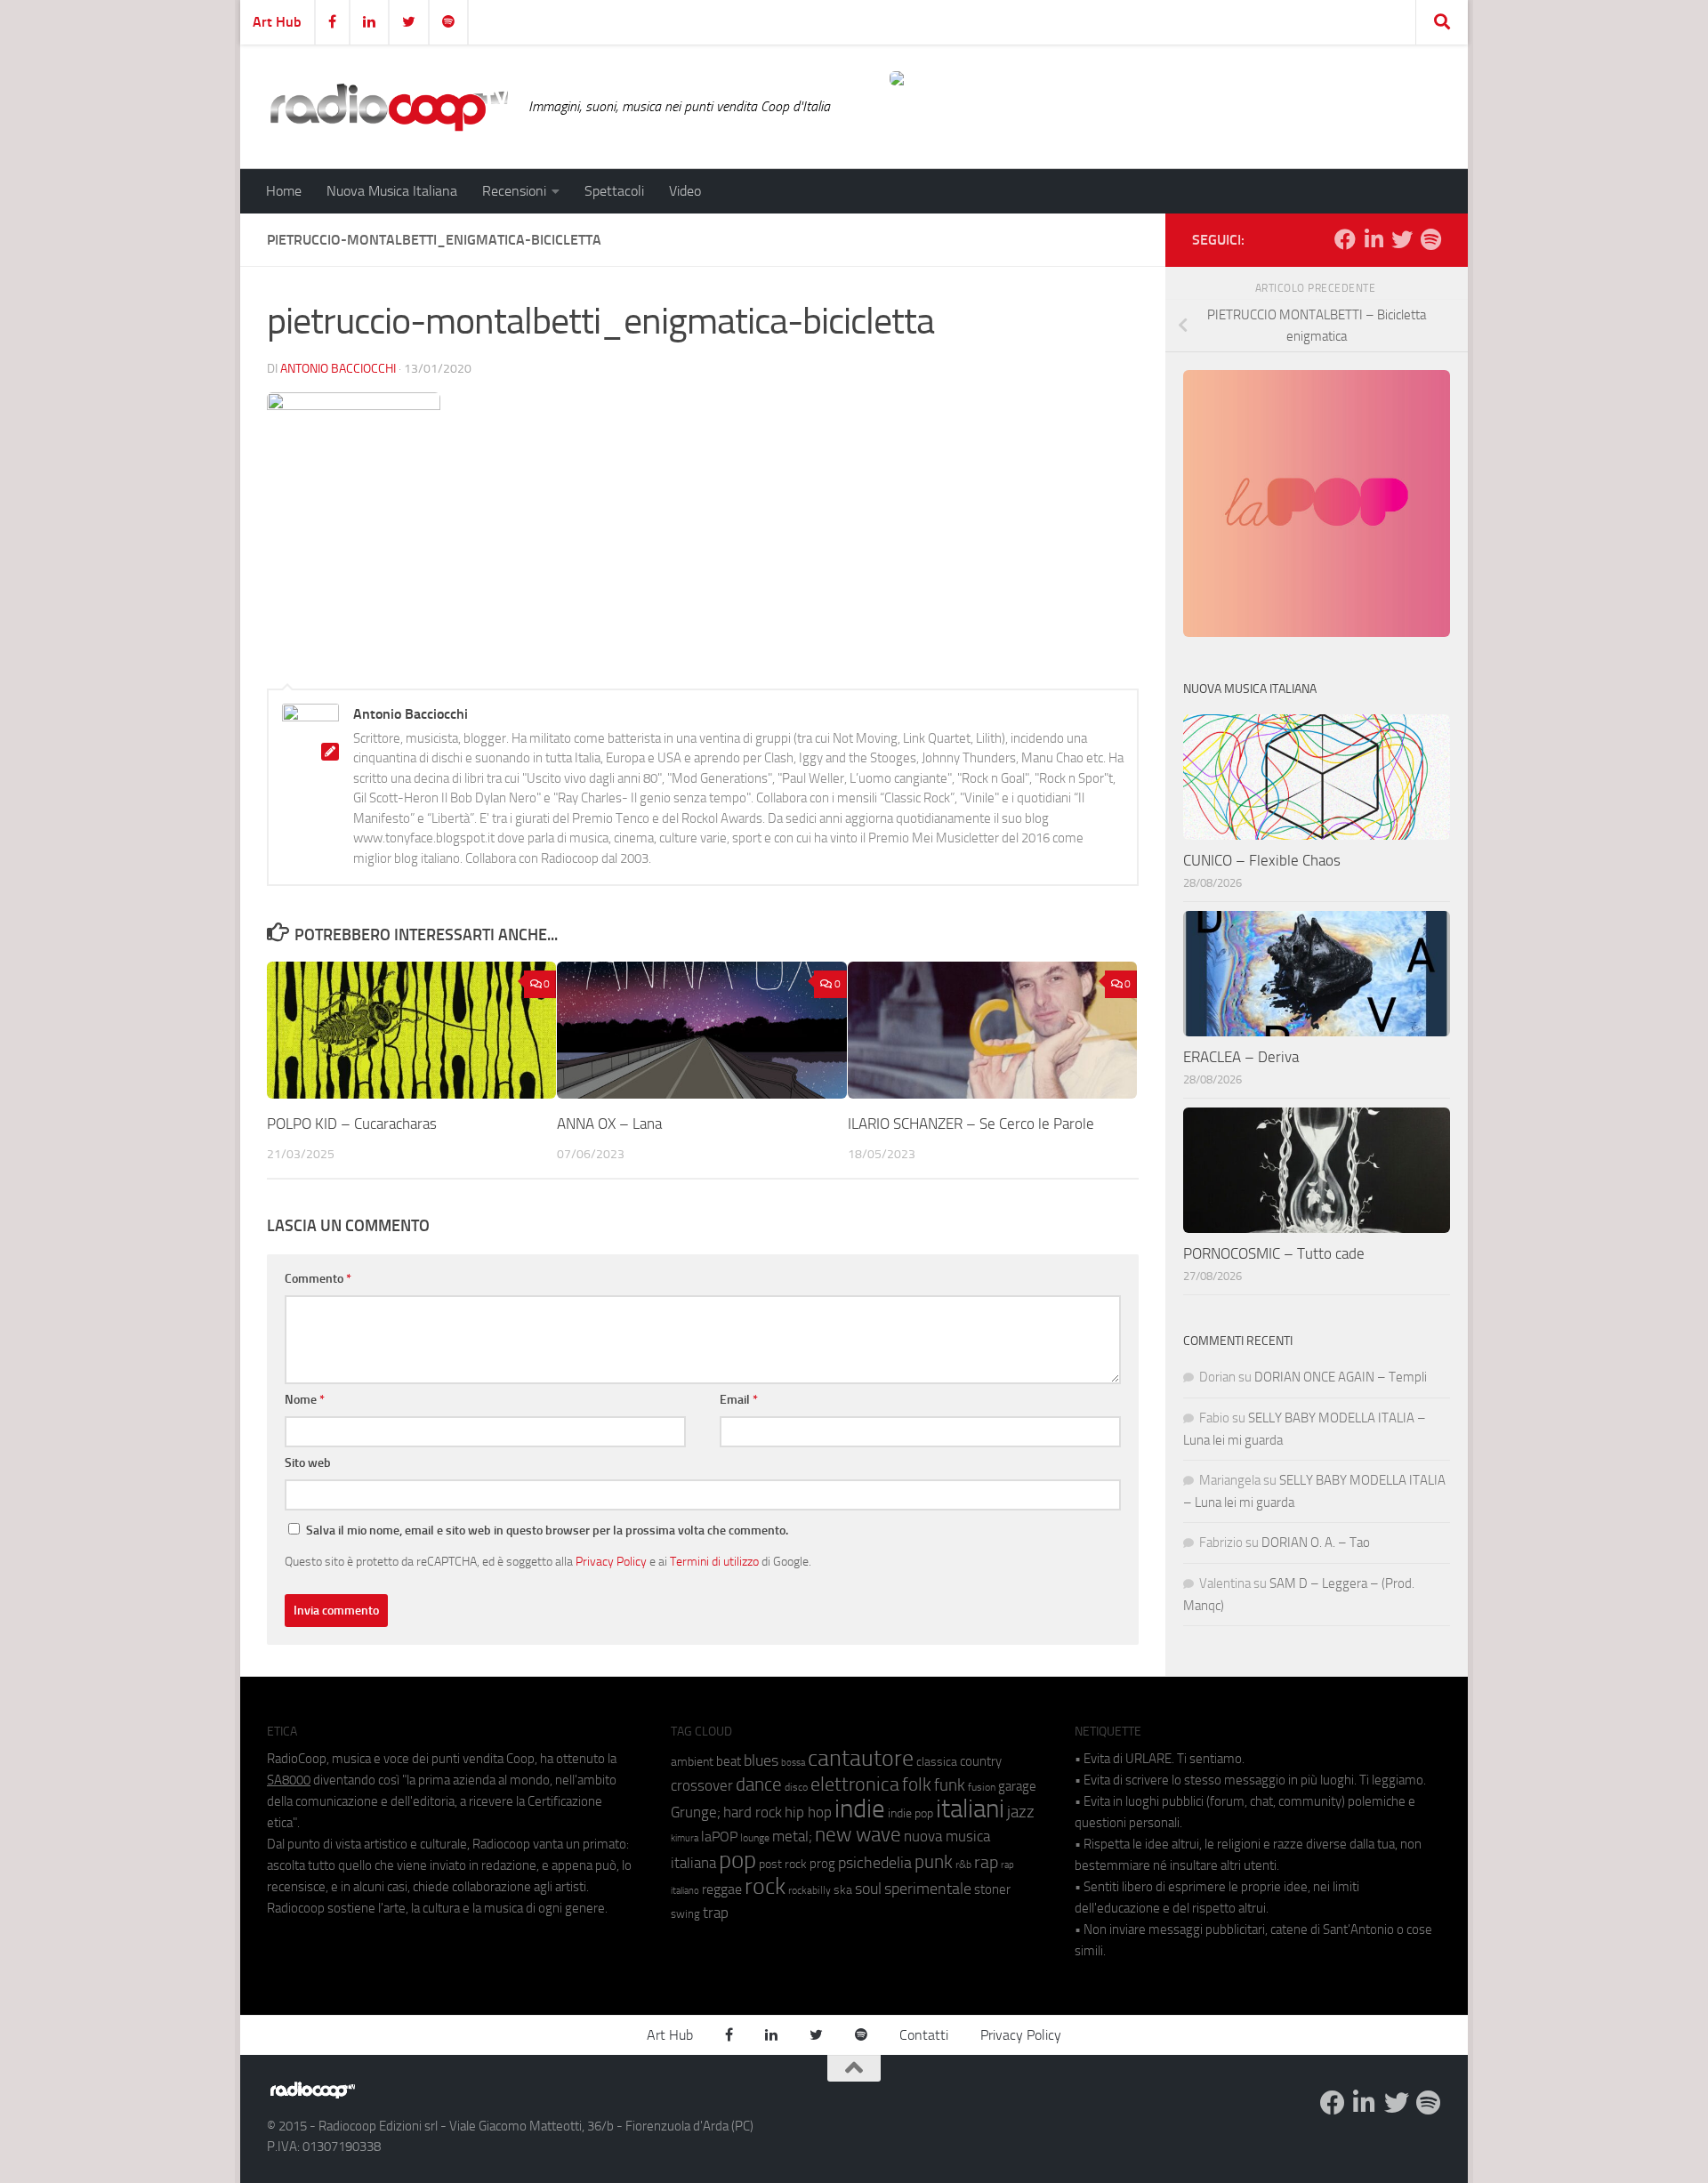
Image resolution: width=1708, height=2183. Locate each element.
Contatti (924, 2035)
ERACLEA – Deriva (1241, 1057)
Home (284, 191)
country (981, 1761)
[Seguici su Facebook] (1345, 239)
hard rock (753, 1812)
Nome (305, 1400)
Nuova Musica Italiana (392, 191)
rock (765, 1886)
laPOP (719, 1837)
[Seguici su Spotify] (1430, 239)
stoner (992, 1889)
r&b (963, 1864)
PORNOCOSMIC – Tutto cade (1274, 1253)
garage (1017, 1786)
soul (868, 1889)
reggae (722, 1889)
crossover (702, 1785)
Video (685, 191)
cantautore (861, 1758)
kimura (685, 1838)
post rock (783, 1864)
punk (934, 1862)
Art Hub (277, 22)
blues (761, 1760)
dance (759, 1784)
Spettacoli (614, 191)
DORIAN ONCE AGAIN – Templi (1341, 1377)
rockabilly (810, 1890)
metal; (792, 1837)
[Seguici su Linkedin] (1374, 239)
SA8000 (289, 1780)
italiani (970, 1809)
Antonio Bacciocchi (338, 369)
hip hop (808, 1812)
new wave (858, 1835)
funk (950, 1785)
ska (843, 1890)
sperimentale (928, 1889)
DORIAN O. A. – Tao (1316, 1543)
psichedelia (875, 1863)
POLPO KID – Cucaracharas (352, 1124)
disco (796, 1787)
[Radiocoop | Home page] (389, 107)
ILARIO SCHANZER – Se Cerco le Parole (971, 1124)
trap (716, 1913)
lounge (755, 1838)
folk (917, 1784)
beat (729, 1761)
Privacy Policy (611, 1561)
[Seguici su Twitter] (1402, 239)
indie (860, 1808)
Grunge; (696, 1812)
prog (822, 1864)
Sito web (308, 1463)
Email (739, 1400)
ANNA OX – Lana (609, 1124)
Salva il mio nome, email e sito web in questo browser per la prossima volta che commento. (547, 1531)
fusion (982, 1787)
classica (937, 1762)
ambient (692, 1762)
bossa (793, 1763)
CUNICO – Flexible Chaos (1262, 860)
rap (986, 1862)
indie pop (910, 1813)
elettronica (855, 1784)
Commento (318, 1279)
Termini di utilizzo (714, 1561)
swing (685, 1914)
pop (737, 1860)
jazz (1021, 1812)
